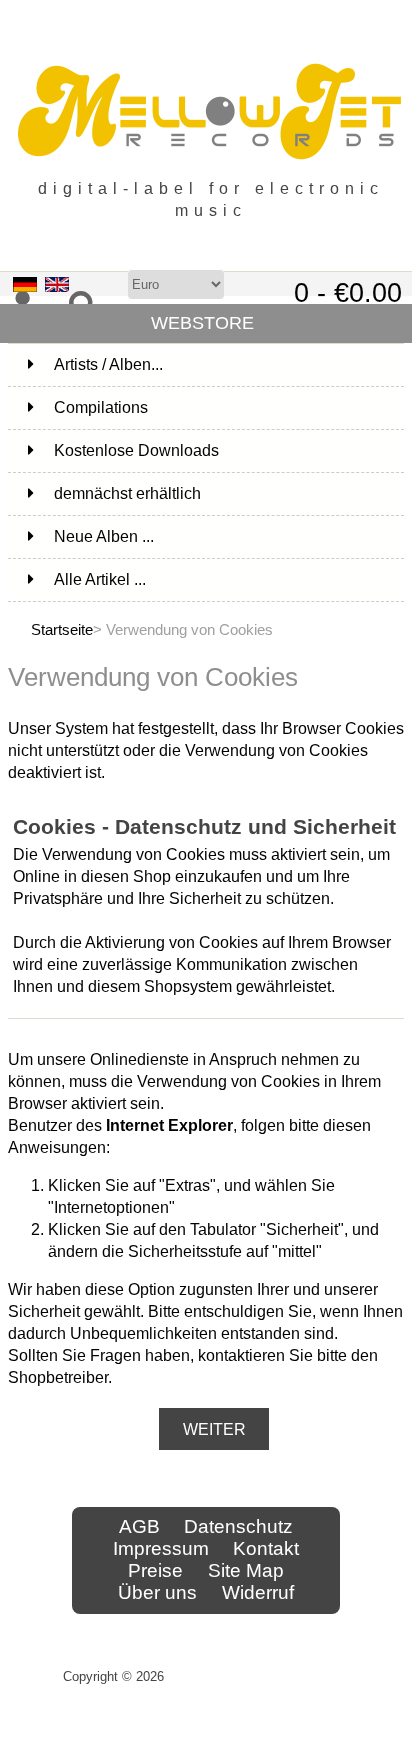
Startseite (62, 629)
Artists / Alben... (227, 364)
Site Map (246, 1570)
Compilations (227, 407)
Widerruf (258, 1592)
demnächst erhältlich (227, 493)
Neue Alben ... (104, 536)
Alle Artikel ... (100, 579)
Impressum (161, 1548)
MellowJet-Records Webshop (259, 1676)
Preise (155, 1570)
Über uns (157, 1592)
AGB (139, 1526)
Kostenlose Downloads (227, 450)
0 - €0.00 (348, 292)
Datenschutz (238, 1526)
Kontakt (266, 1548)
